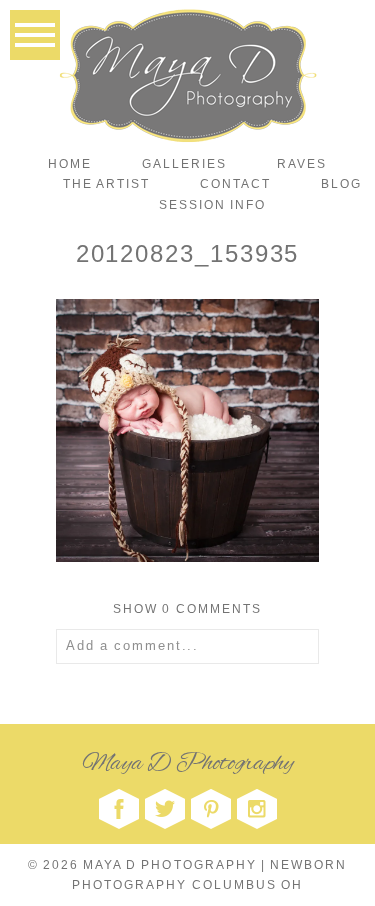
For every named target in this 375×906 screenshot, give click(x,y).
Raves (302, 164)
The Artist (106, 184)
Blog (341, 184)
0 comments (187, 609)
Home (70, 164)
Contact (235, 184)
